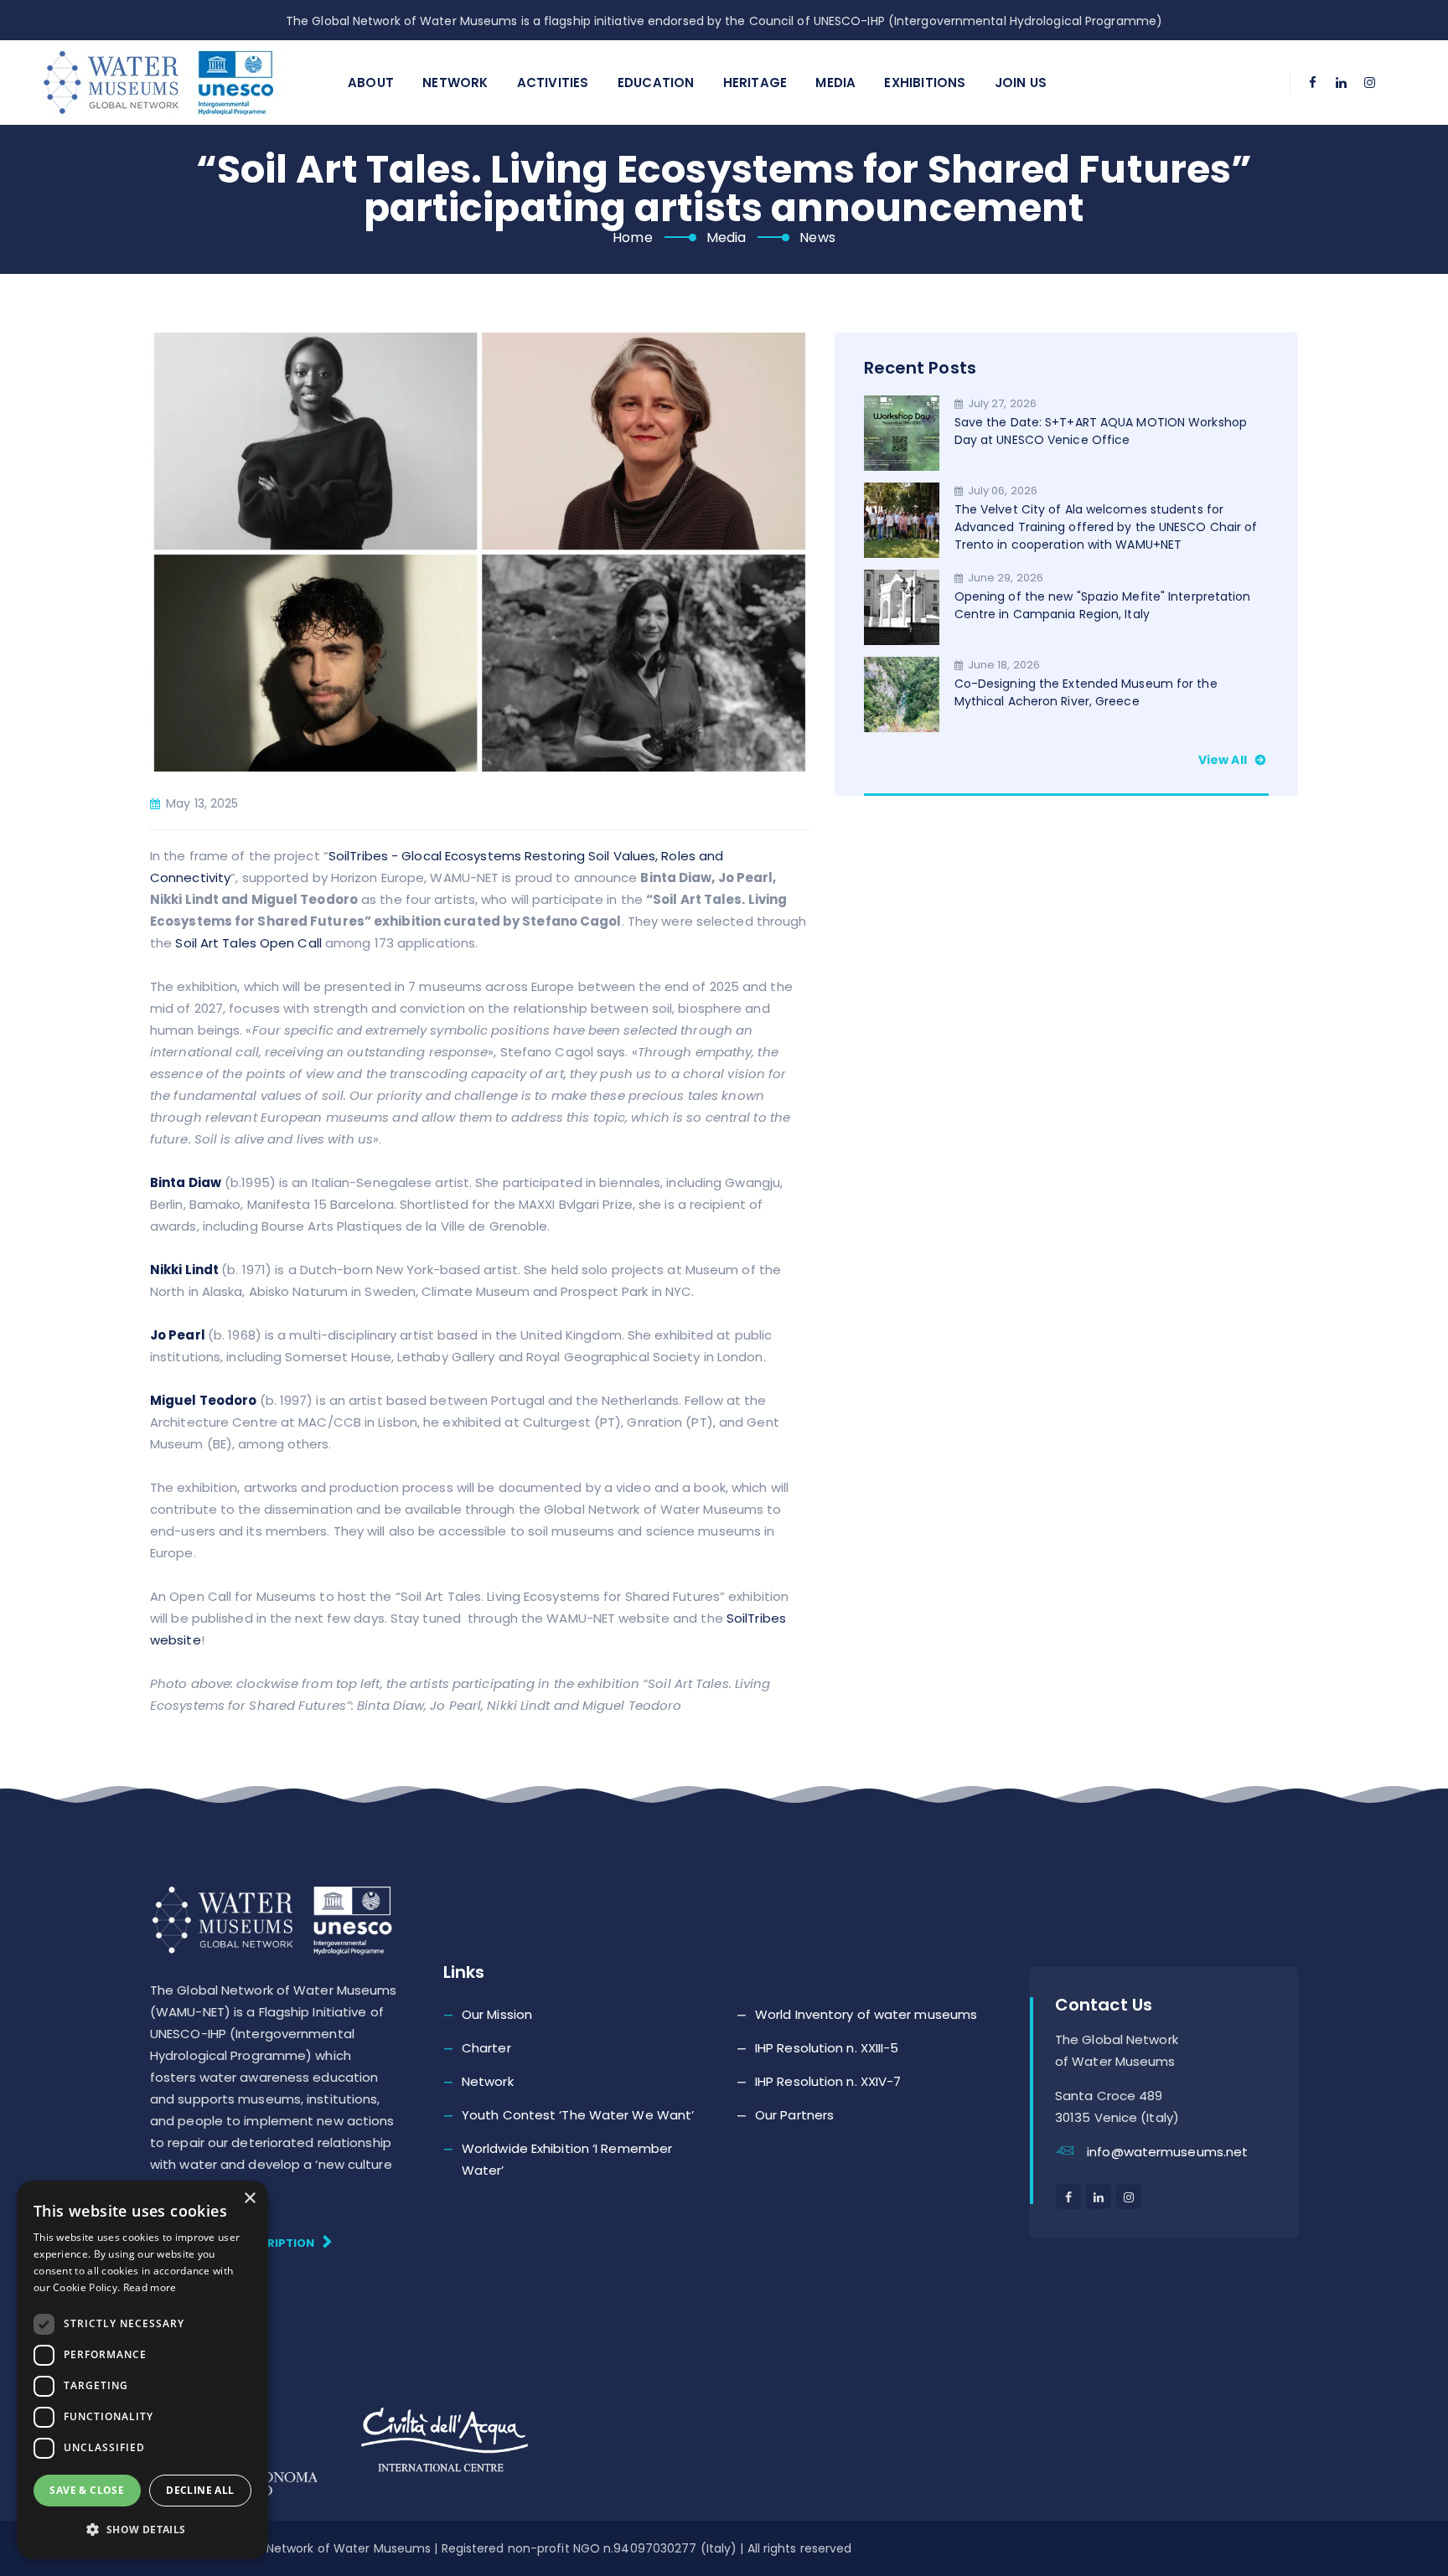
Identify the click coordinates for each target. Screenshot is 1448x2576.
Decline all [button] (200, 2490)
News (817, 237)
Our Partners (794, 2115)
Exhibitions (925, 83)
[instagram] (1370, 83)
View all (1224, 760)
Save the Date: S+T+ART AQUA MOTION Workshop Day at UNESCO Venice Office (1101, 431)
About (371, 83)
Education (656, 83)
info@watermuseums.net (1167, 2152)
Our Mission (497, 2014)
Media (835, 83)
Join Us (1021, 83)
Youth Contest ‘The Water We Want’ (578, 2115)
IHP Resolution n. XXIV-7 (828, 2081)
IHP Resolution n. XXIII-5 (827, 2048)
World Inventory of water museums (866, 2014)
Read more (150, 2287)
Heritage (755, 83)
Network (455, 83)
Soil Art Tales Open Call (248, 943)
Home (632, 237)
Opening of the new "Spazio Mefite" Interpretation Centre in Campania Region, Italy (1103, 605)
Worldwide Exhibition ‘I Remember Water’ (567, 2159)
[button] (142, 2530)
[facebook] (1313, 83)
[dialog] (142, 2370)
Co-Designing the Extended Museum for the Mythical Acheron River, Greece (1086, 692)
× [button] (249, 2199)
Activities (553, 83)
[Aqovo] (176, 83)
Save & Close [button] (87, 2490)
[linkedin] (1342, 83)
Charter (486, 2048)
